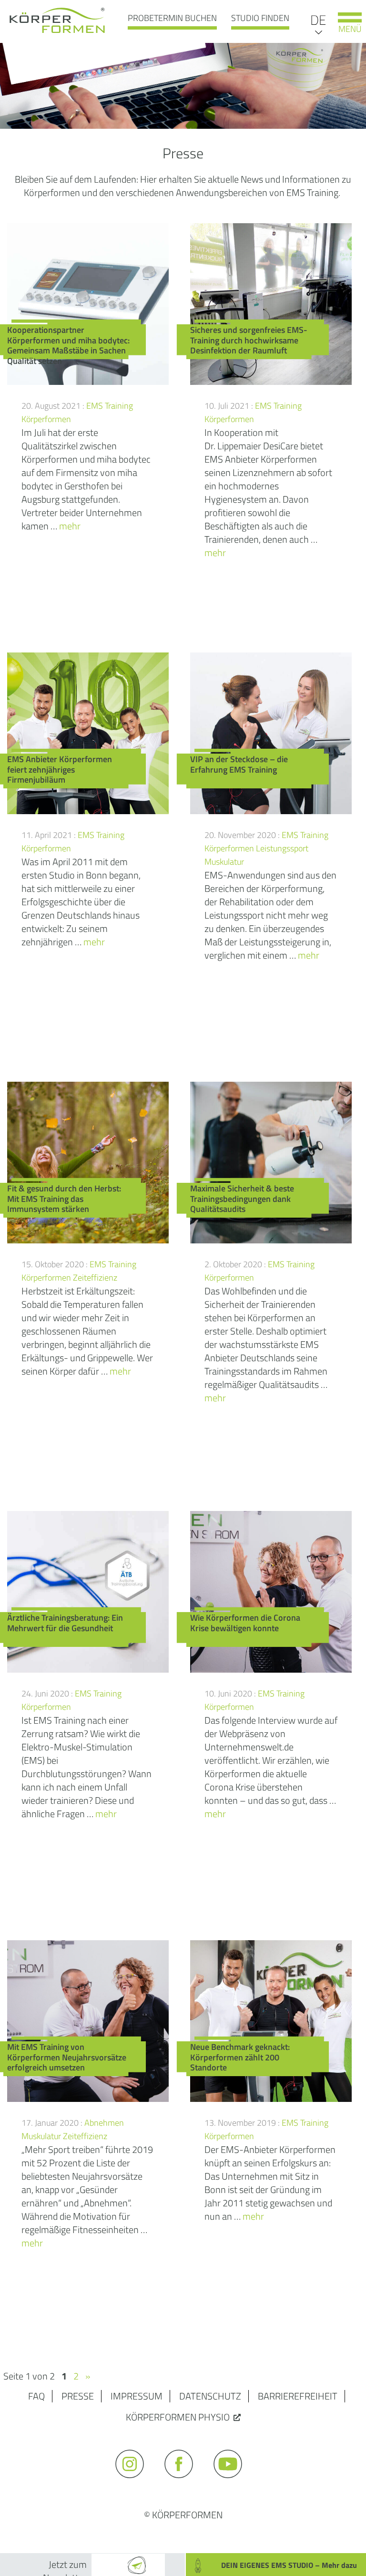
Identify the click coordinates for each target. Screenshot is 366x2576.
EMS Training (110, 406)
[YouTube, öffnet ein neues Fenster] (232, 2482)
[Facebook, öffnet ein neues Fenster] (183, 2482)
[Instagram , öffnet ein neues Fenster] (134, 2482)
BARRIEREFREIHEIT (298, 2396)
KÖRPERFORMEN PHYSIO (178, 2417)
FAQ (36, 2396)
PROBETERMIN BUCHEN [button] (172, 18)
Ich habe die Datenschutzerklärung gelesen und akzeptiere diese (239, 2539)
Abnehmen (104, 2123)
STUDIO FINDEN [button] (260, 18)
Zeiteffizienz (95, 1278)
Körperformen (46, 419)
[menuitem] (318, 19)
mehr (70, 526)
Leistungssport (282, 848)
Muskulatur (224, 862)
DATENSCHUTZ (210, 2396)
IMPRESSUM (137, 2396)
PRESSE (78, 2396)
